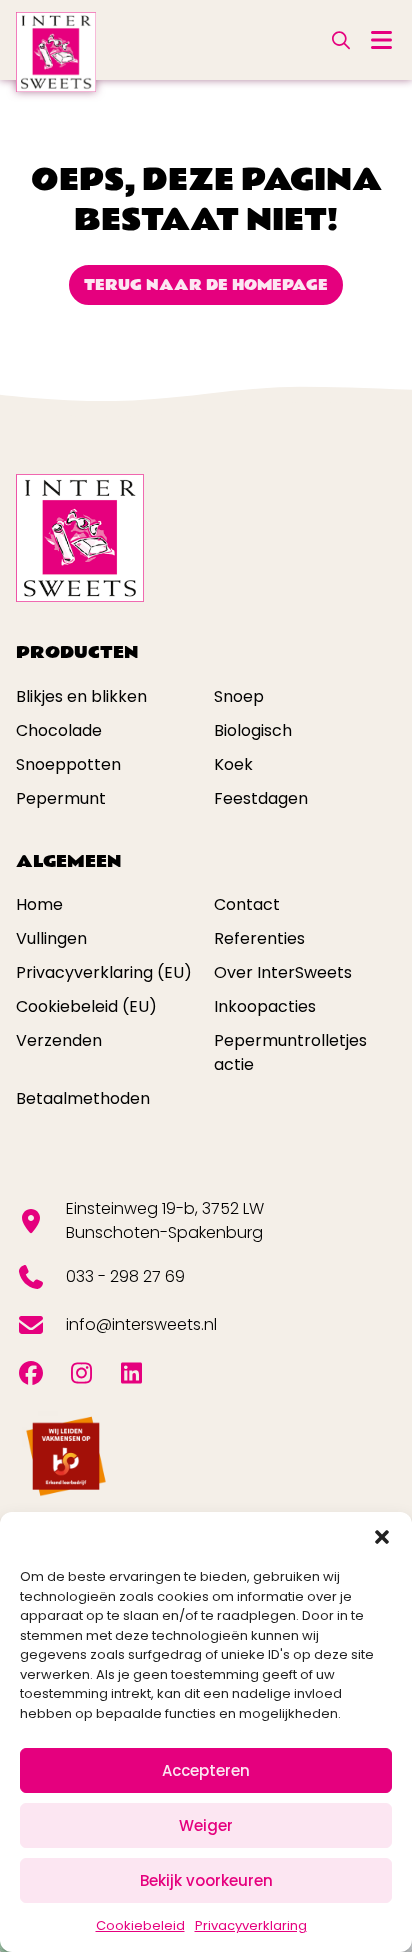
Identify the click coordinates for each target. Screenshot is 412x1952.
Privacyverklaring (251, 1925)
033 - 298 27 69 (125, 1276)
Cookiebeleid (140, 1925)
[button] (382, 1537)
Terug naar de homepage (206, 285)
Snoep (239, 696)
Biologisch (253, 730)
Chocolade (59, 730)
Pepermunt (61, 798)
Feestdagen (261, 798)
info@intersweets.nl (141, 1324)
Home (39, 904)
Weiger (206, 1825)
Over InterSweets (283, 972)
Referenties (259, 938)
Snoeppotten (68, 764)
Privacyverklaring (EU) (104, 972)
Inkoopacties (265, 1006)
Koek (233, 764)
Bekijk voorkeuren (206, 1880)
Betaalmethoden (83, 1098)
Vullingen (51, 938)
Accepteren (206, 1770)
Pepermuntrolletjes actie (290, 1052)
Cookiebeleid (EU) (86, 1006)
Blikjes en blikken (81, 696)
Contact (247, 904)
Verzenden (59, 1040)
